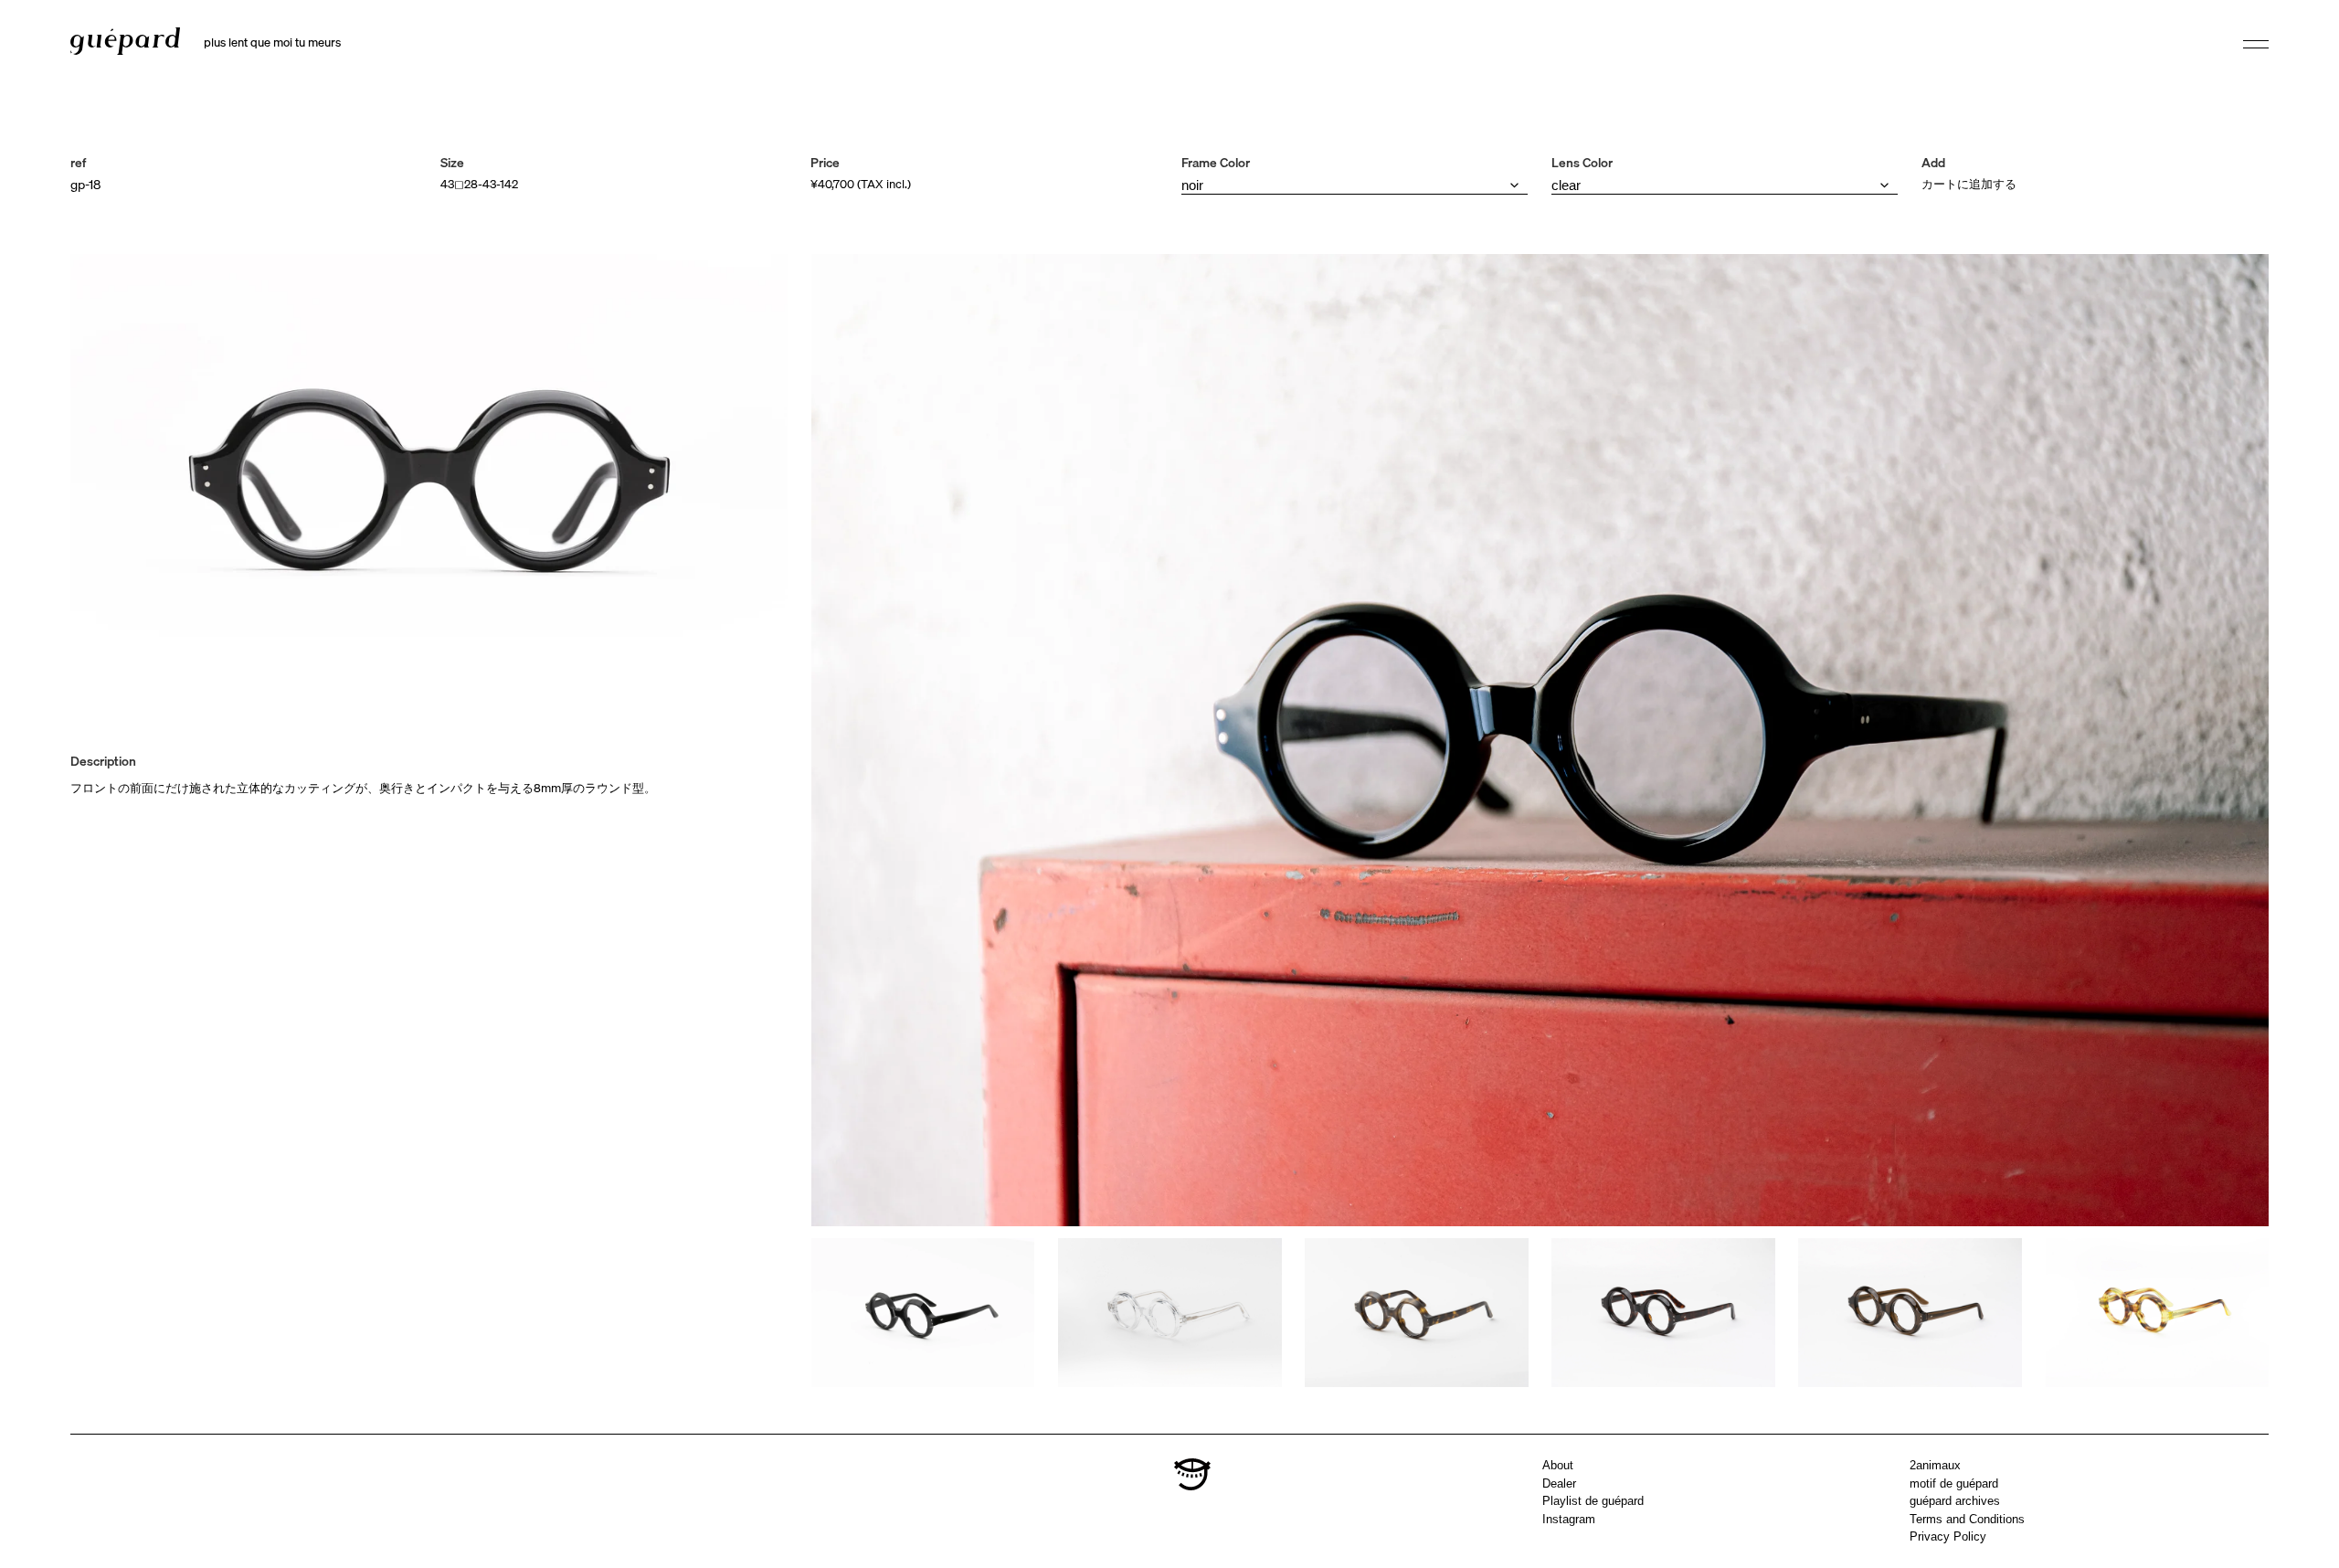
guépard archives (1955, 1501)
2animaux (1935, 1465)
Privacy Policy (1948, 1536)
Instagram (1569, 1519)
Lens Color (1582, 163)
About (1558, 1465)
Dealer (1559, 1483)
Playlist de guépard (1593, 1501)
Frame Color (1216, 163)
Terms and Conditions (1967, 1519)
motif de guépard (1954, 1483)
